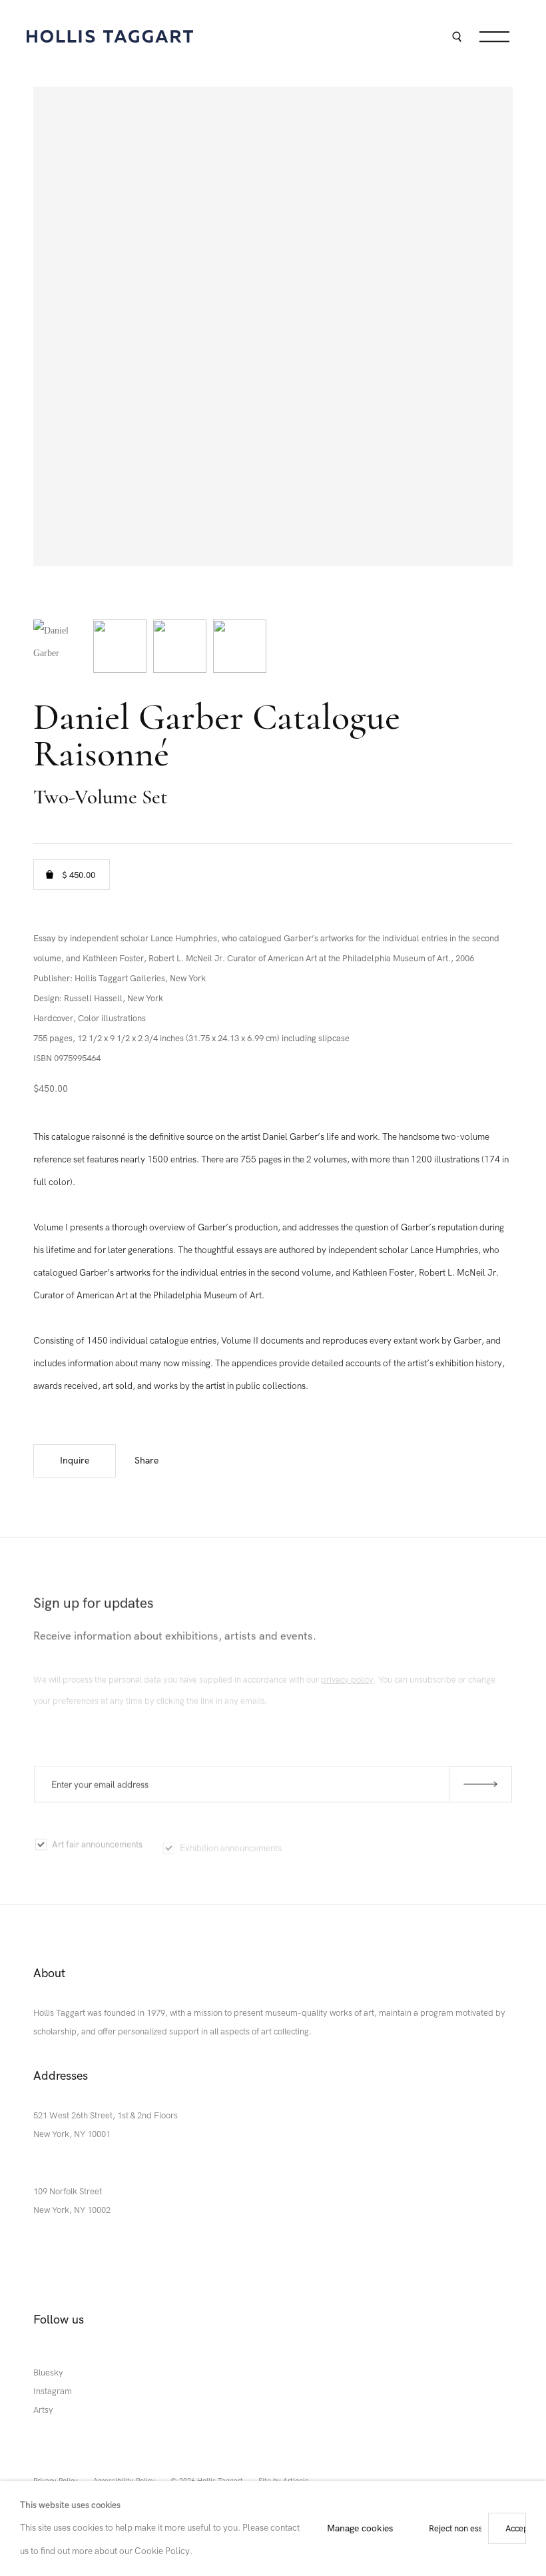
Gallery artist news (355, 1844)
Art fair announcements (97, 1840)
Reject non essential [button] (466, 2528)
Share (146, 1461)
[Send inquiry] (480, 1782)
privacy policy (347, 1673)
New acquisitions (462, 1848)
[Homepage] (110, 36)
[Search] (456, 38)
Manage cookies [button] (360, 2528)
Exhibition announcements (231, 1842)
